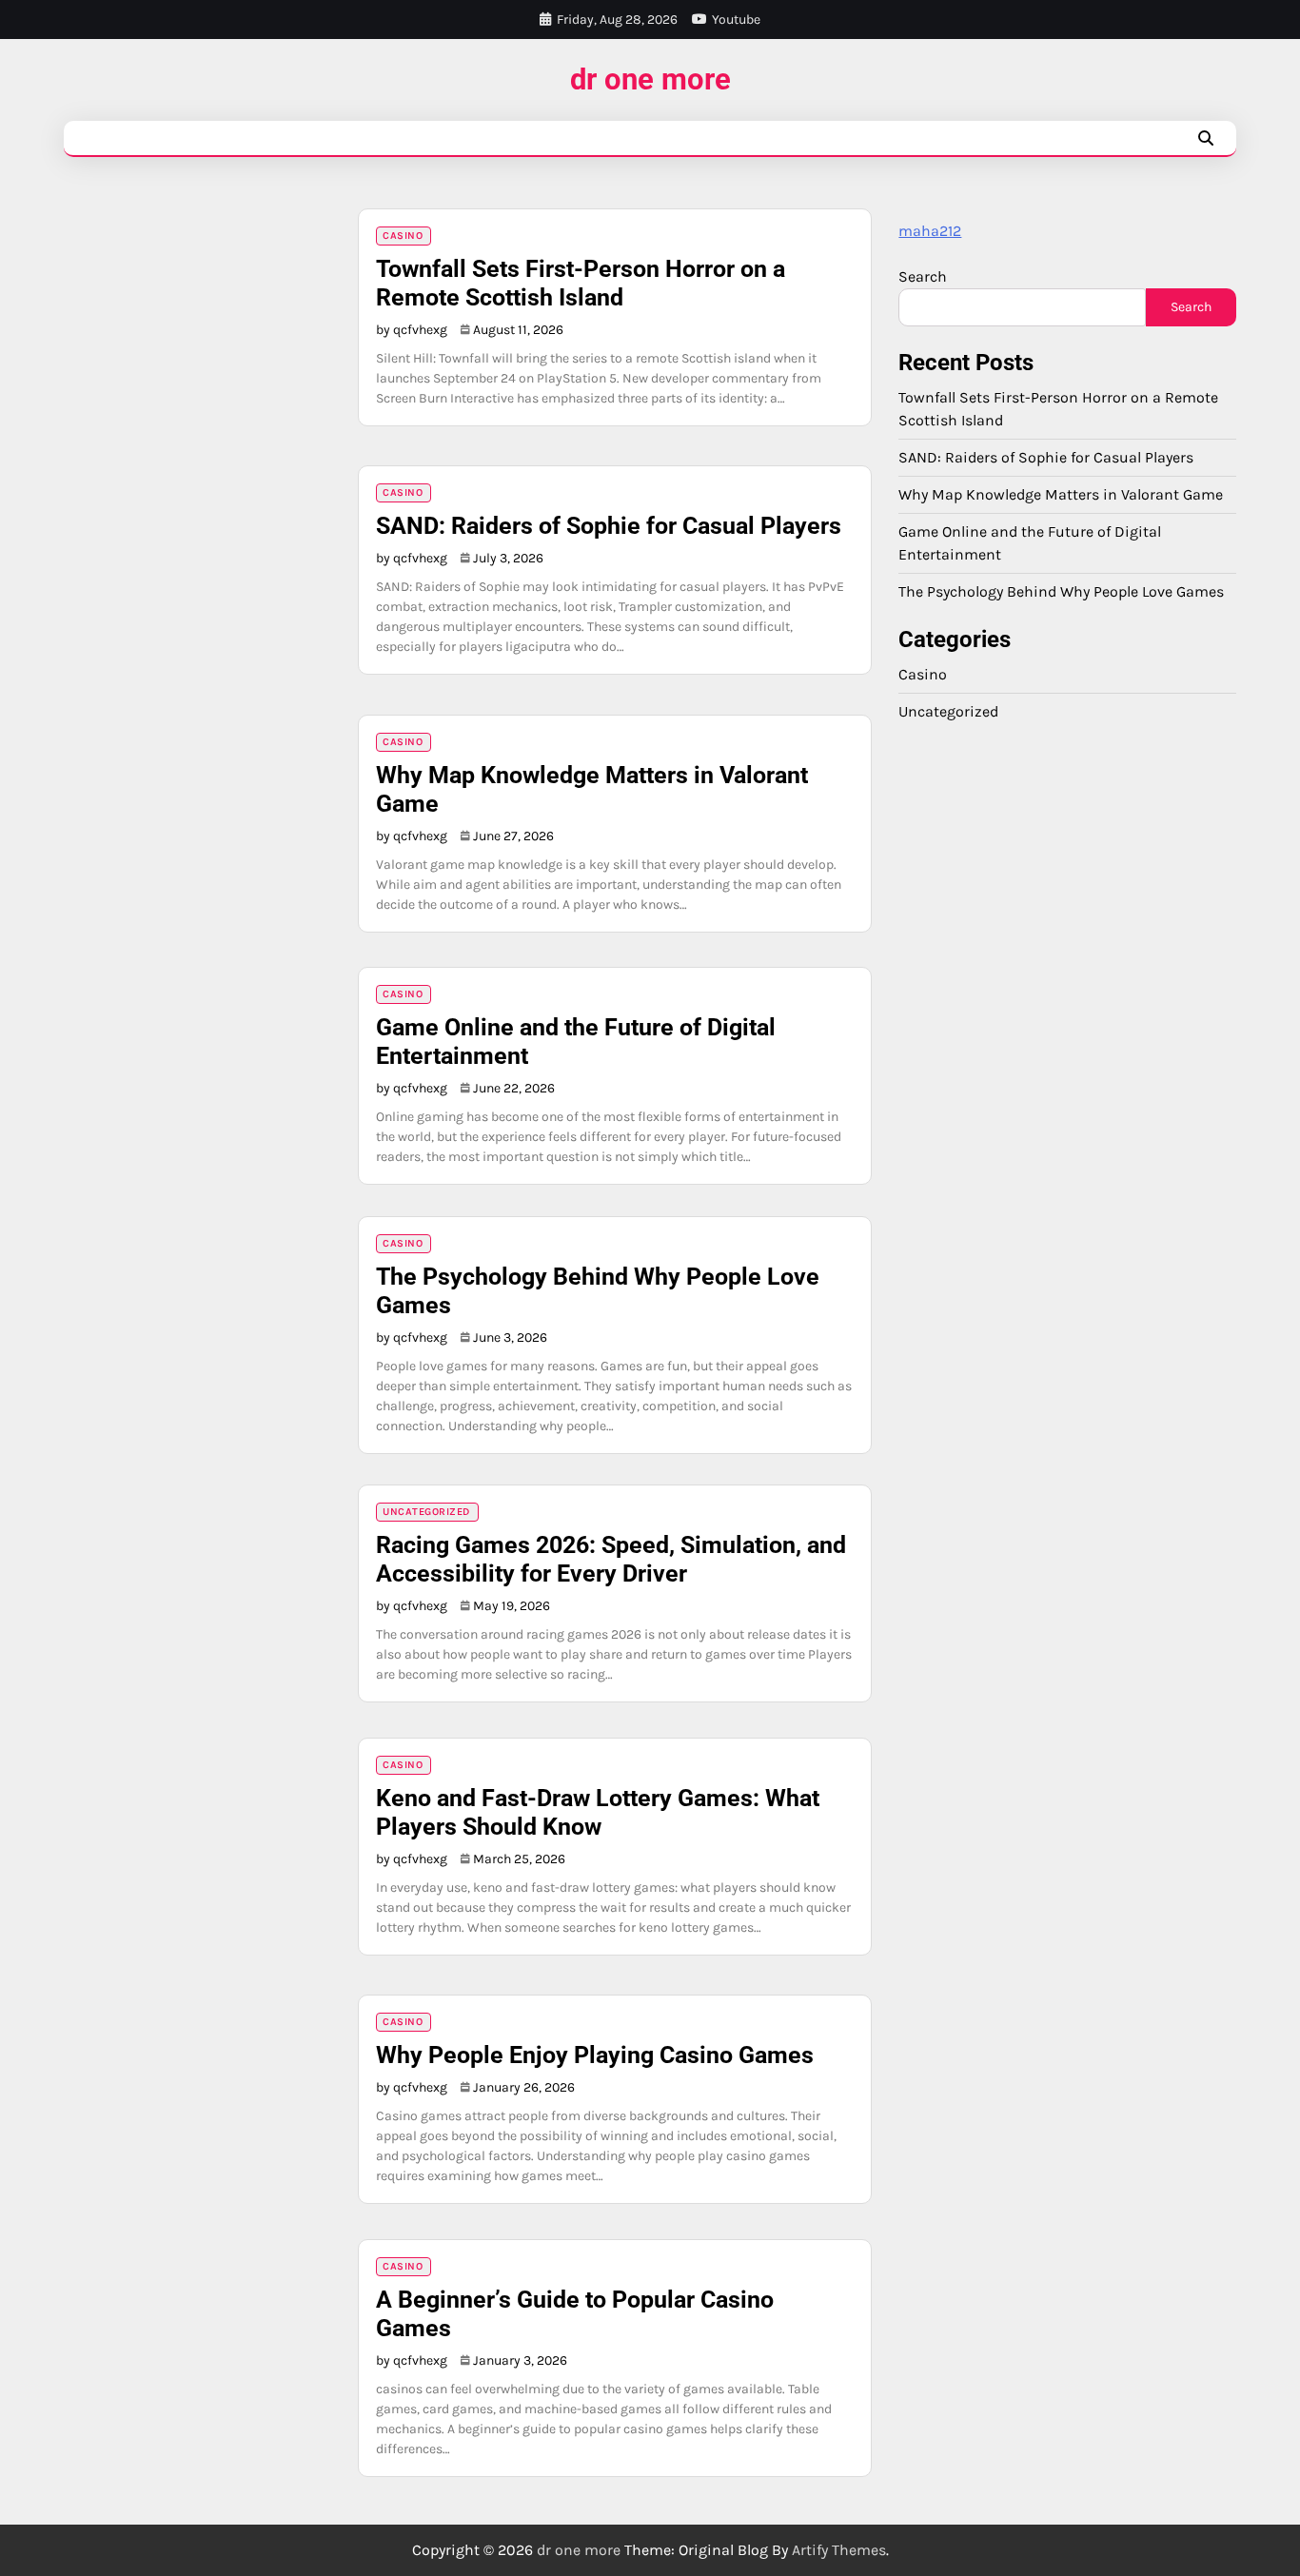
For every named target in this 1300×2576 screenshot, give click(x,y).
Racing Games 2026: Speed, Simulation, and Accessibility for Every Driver (611, 1559)
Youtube (736, 20)
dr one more (650, 79)
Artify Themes (839, 2550)
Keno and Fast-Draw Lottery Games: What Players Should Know (598, 1812)
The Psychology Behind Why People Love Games (1061, 590)
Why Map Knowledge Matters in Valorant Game (1061, 493)
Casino (403, 236)
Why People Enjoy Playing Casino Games (595, 2055)
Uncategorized (426, 1512)
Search (923, 276)
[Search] (1206, 138)
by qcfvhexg (412, 330)
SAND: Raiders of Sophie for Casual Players (609, 526)
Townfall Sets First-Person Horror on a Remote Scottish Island (581, 283)
